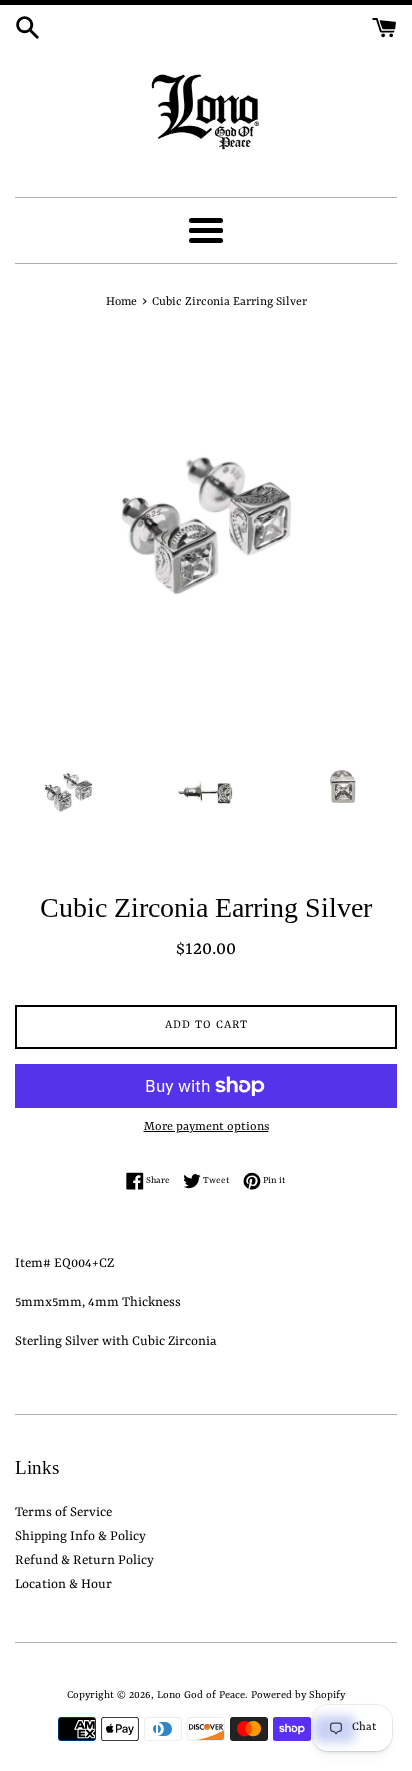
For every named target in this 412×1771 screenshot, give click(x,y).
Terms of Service (63, 1512)
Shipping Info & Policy (80, 1536)
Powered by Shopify (298, 1695)
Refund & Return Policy (84, 1560)
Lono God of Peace (201, 1695)
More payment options (206, 1127)
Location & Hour (63, 1584)
